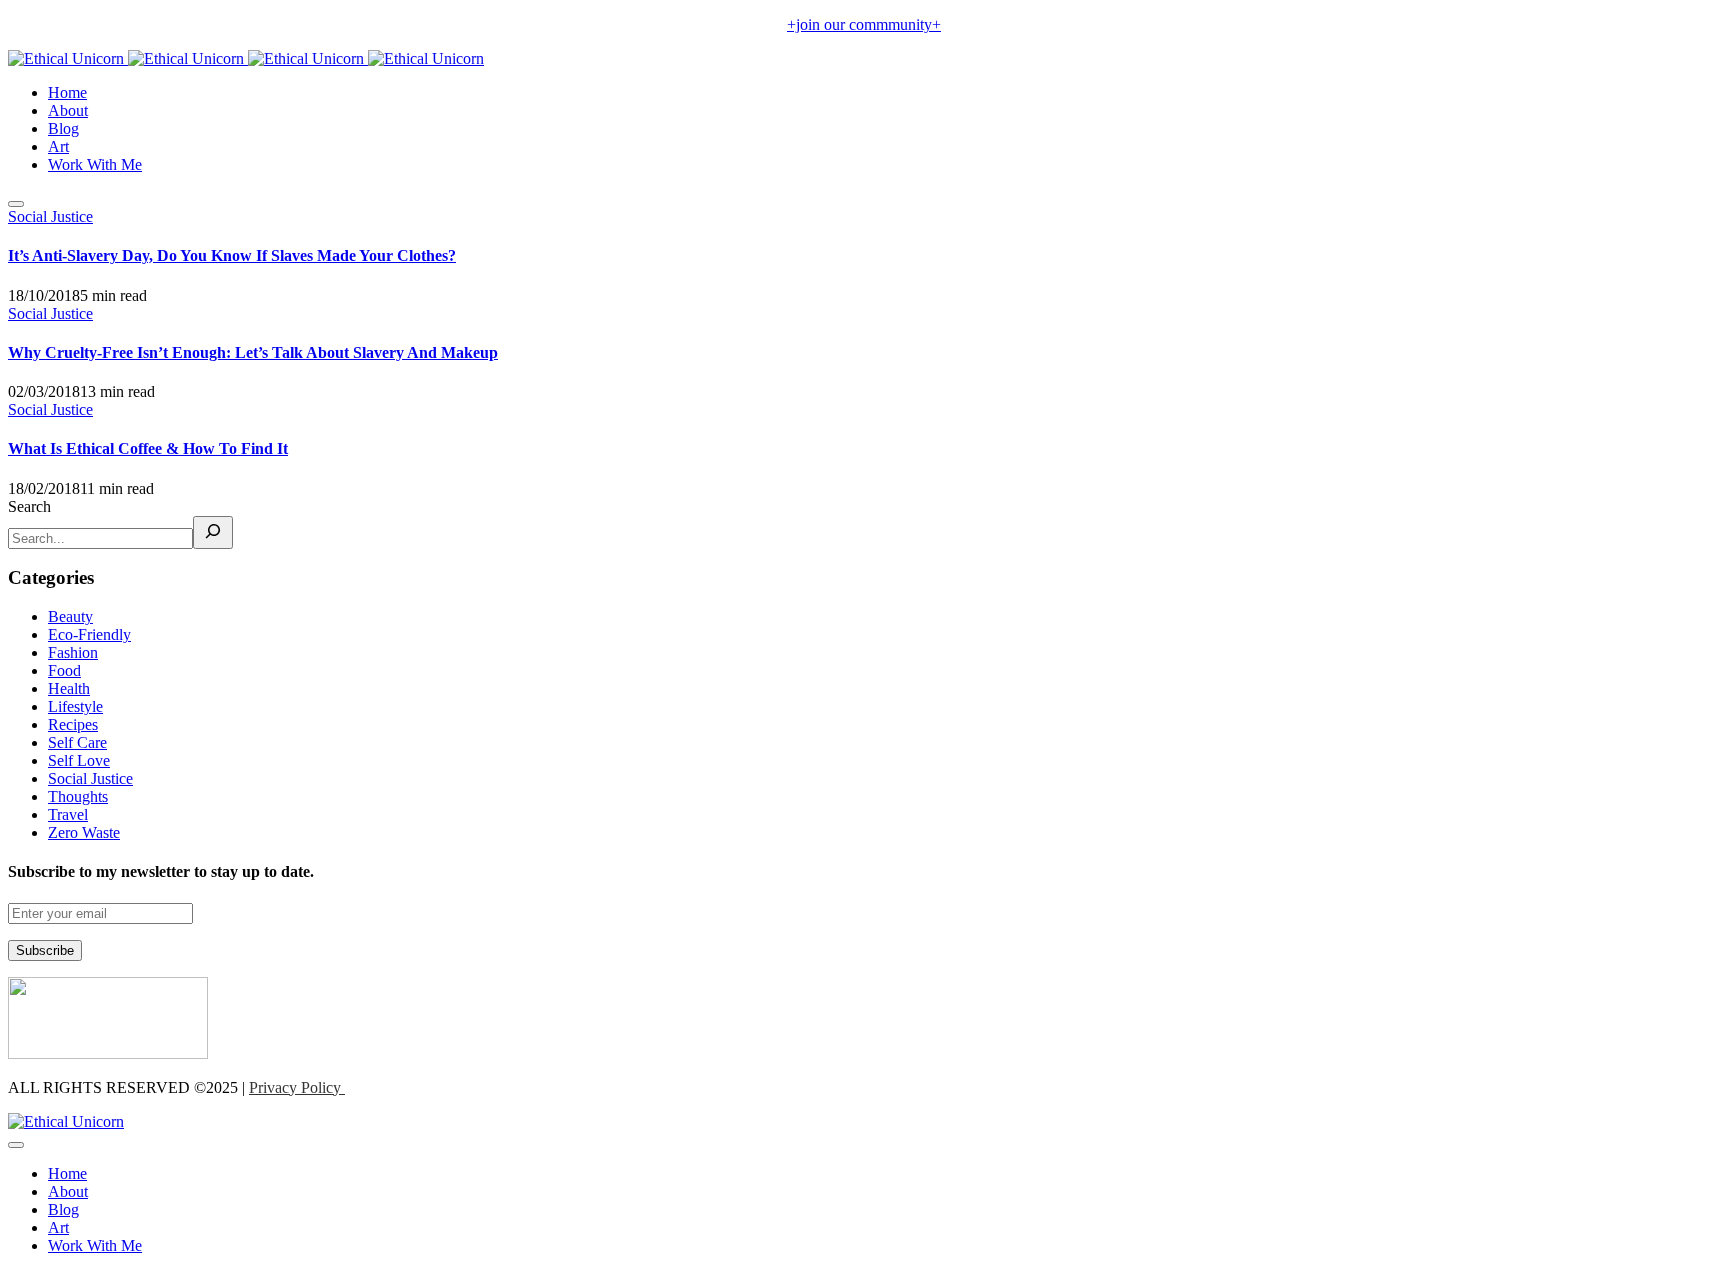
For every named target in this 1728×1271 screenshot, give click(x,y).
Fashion (73, 652)
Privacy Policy (297, 1087)
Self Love (79, 760)
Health (69, 688)
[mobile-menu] (16, 204)
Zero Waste (84, 832)
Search (29, 506)
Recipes (73, 724)
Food (64, 670)
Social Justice (50, 216)
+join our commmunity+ (864, 24)
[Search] (213, 532)
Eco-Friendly (89, 634)
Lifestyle (75, 706)
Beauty (70, 616)
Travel (68, 814)
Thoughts (78, 796)
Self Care (77, 742)
